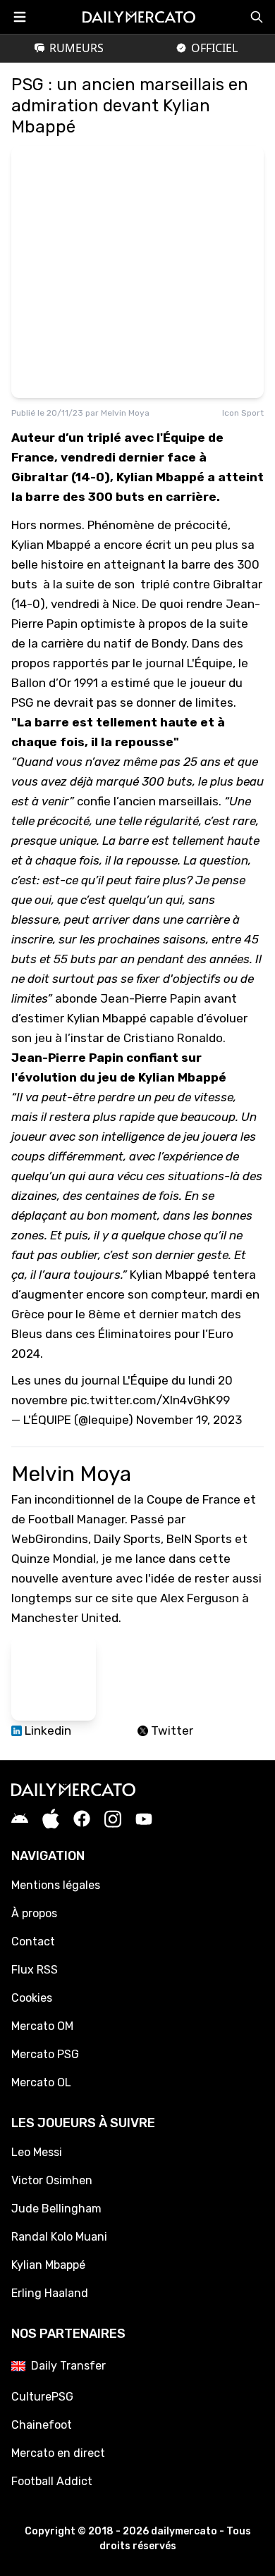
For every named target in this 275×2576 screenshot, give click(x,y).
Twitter (171, 1730)
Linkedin (47, 1730)
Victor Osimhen (52, 2180)
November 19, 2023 (189, 1420)
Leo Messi (37, 2152)
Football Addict (52, 2481)
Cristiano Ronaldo (173, 1038)
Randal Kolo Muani (59, 2237)
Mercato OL (41, 2082)
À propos (34, 1913)
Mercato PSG (45, 2054)
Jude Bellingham (56, 2209)
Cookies (32, 1998)
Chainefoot (42, 2425)
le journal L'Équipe (181, 663)
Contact (33, 1942)
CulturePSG (42, 2397)
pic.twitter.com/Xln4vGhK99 (150, 1400)
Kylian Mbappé (51, 545)
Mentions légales (56, 1885)
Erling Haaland (50, 2293)
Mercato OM (42, 2026)
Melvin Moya (125, 413)
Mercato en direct (58, 2453)
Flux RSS (35, 1970)
